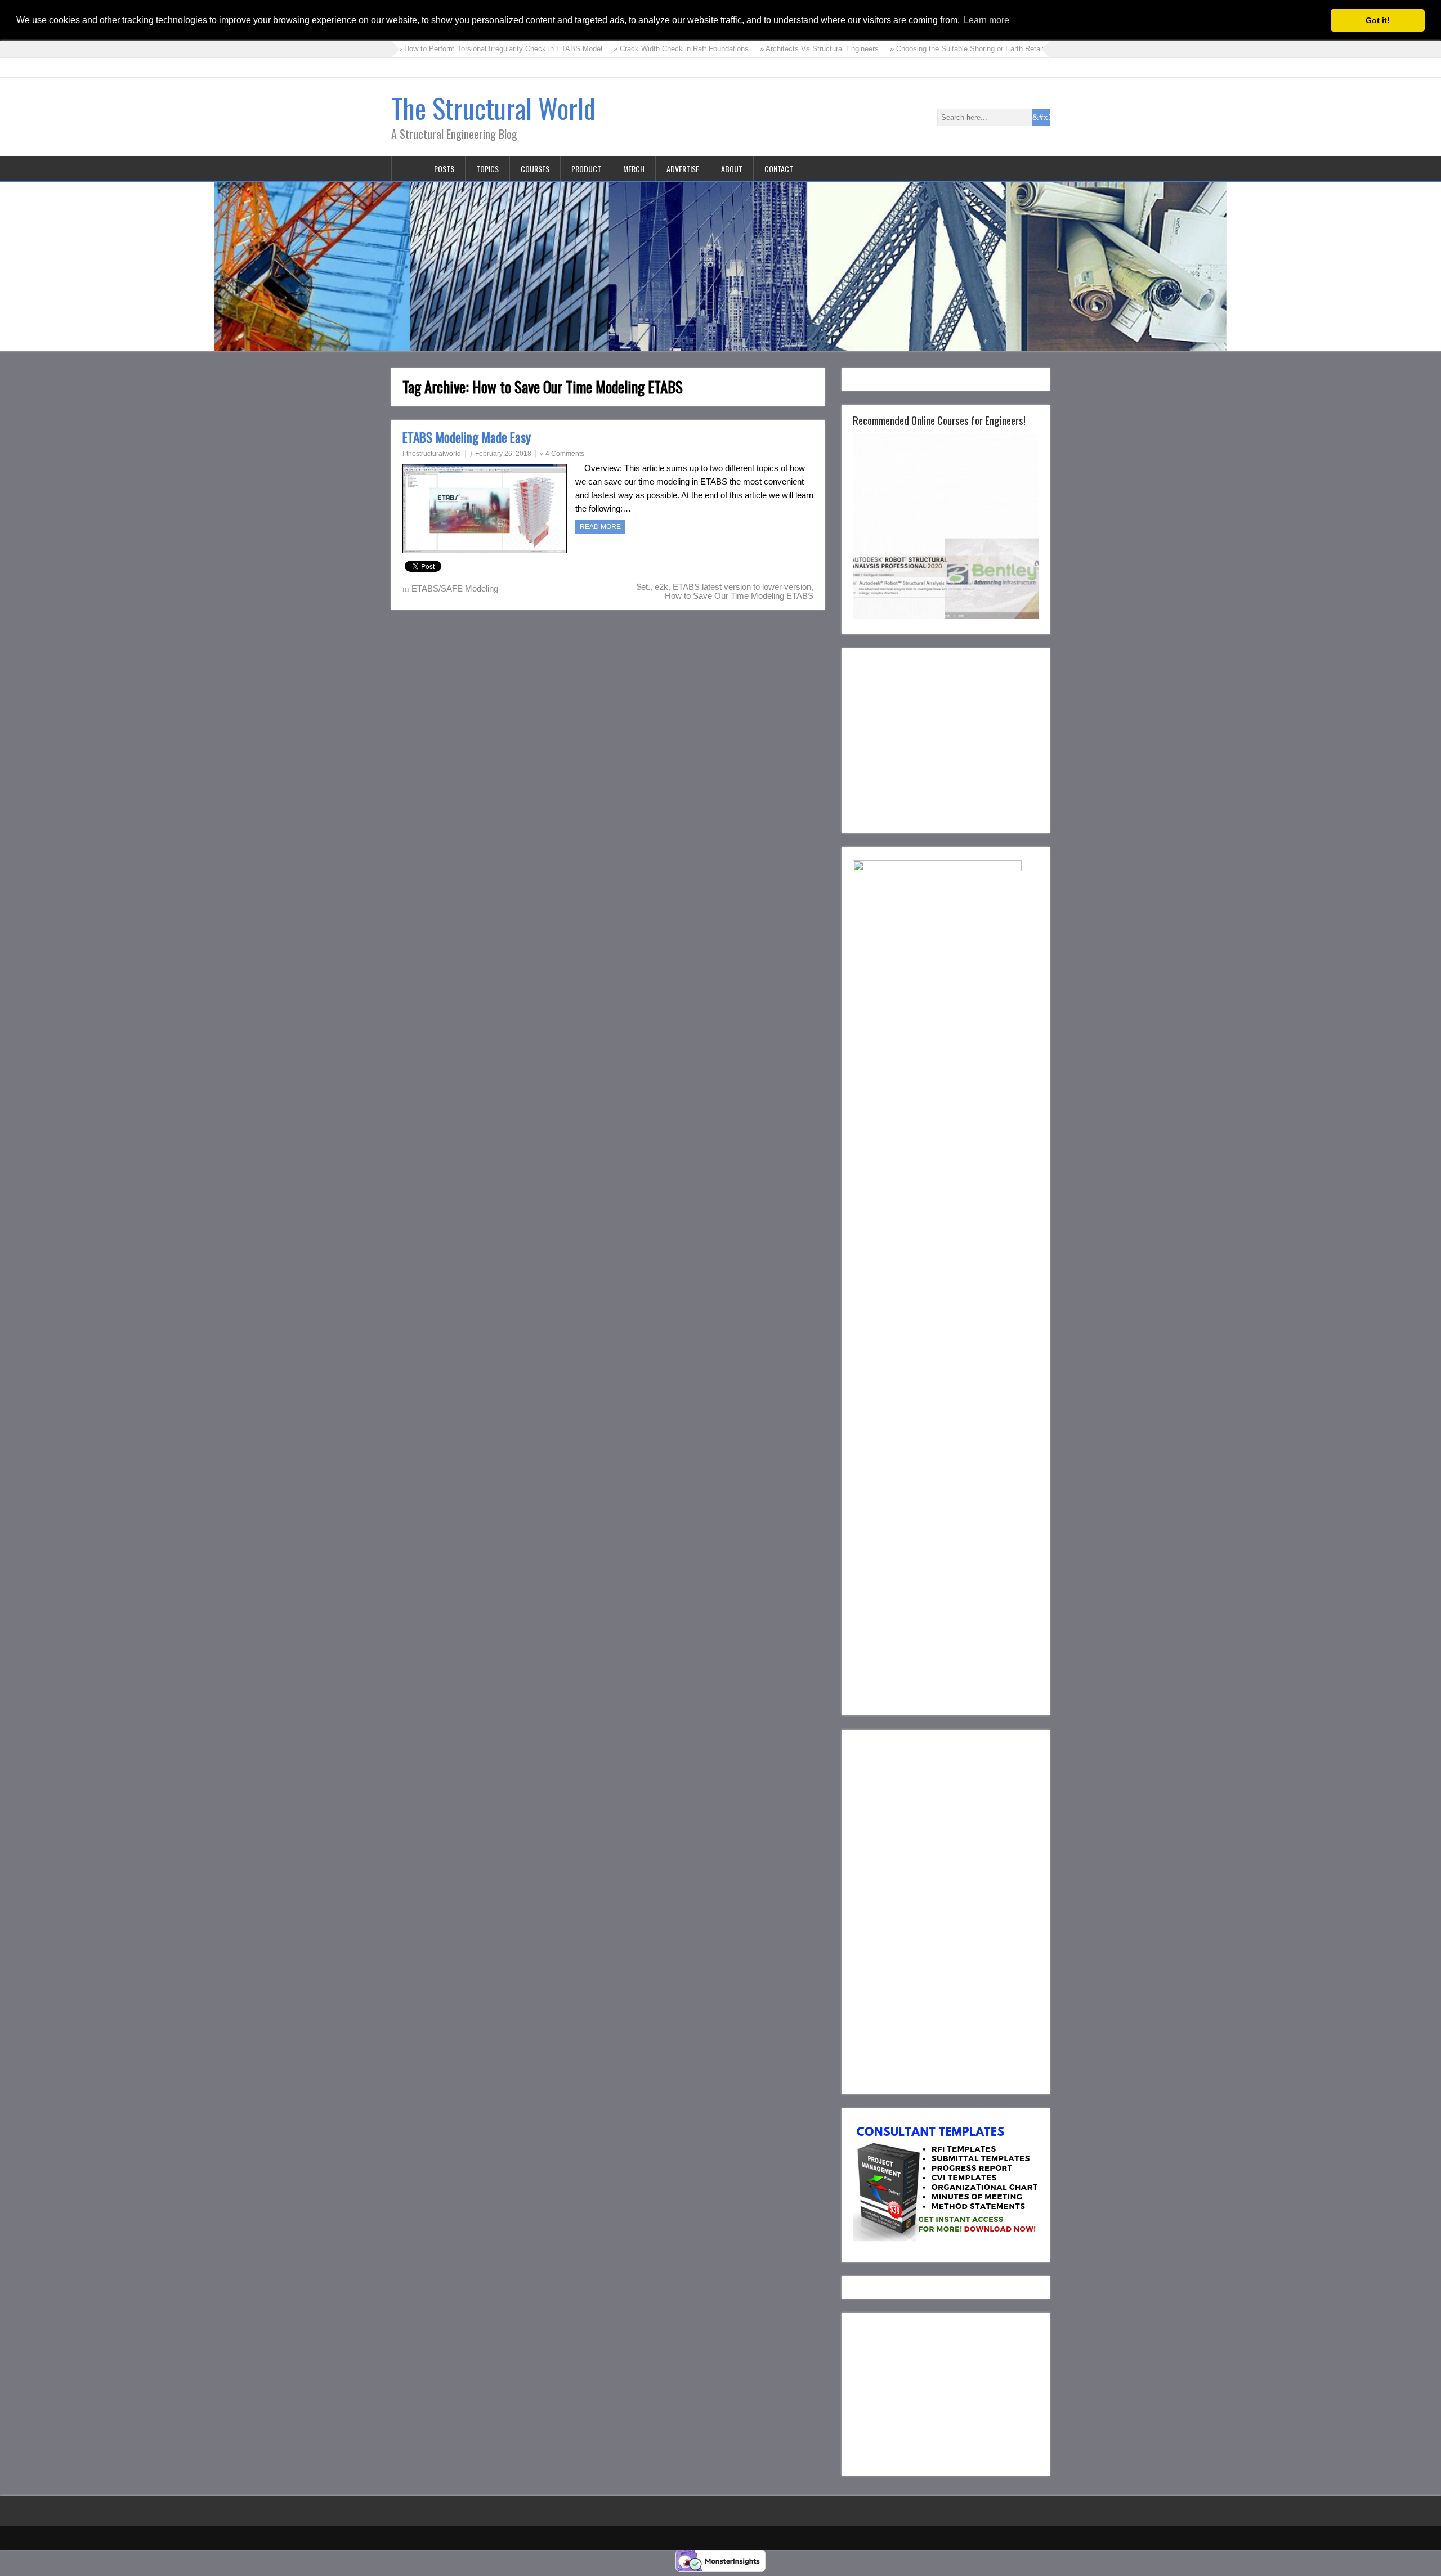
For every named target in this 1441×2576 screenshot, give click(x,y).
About (732, 169)
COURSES (535, 169)
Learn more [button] (986, 20)
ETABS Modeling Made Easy (467, 437)
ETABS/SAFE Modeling (455, 588)
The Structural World (493, 108)
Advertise (683, 169)
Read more (600, 527)
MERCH (634, 169)
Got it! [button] (1378, 20)
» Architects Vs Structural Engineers (748, 49)
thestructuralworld (434, 454)
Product (586, 169)
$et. (643, 587)
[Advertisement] (947, 738)
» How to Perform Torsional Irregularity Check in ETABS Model (429, 49)
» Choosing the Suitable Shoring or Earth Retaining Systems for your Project (944, 49)
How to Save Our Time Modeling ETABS (739, 596)
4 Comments (565, 454)
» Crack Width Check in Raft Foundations (610, 49)
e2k (661, 587)
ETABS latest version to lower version (742, 587)
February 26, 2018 (503, 454)
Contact (779, 169)
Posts (444, 169)
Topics (487, 169)
